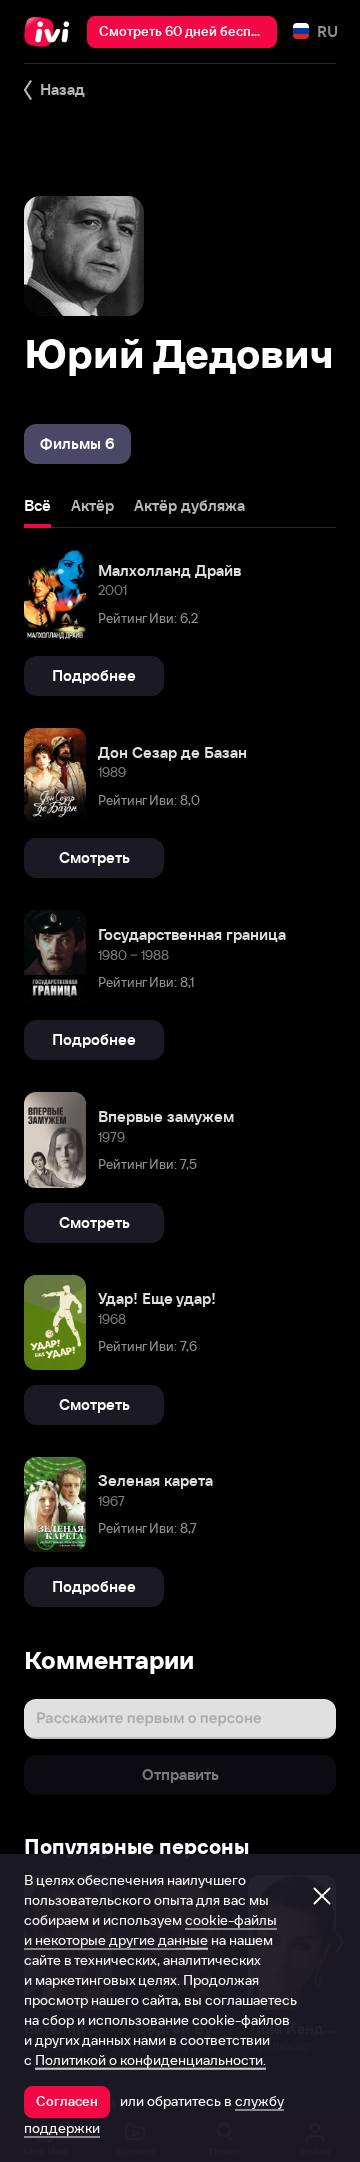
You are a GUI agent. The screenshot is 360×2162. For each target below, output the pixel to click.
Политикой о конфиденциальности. (150, 2060)
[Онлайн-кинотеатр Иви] (51, 32)
